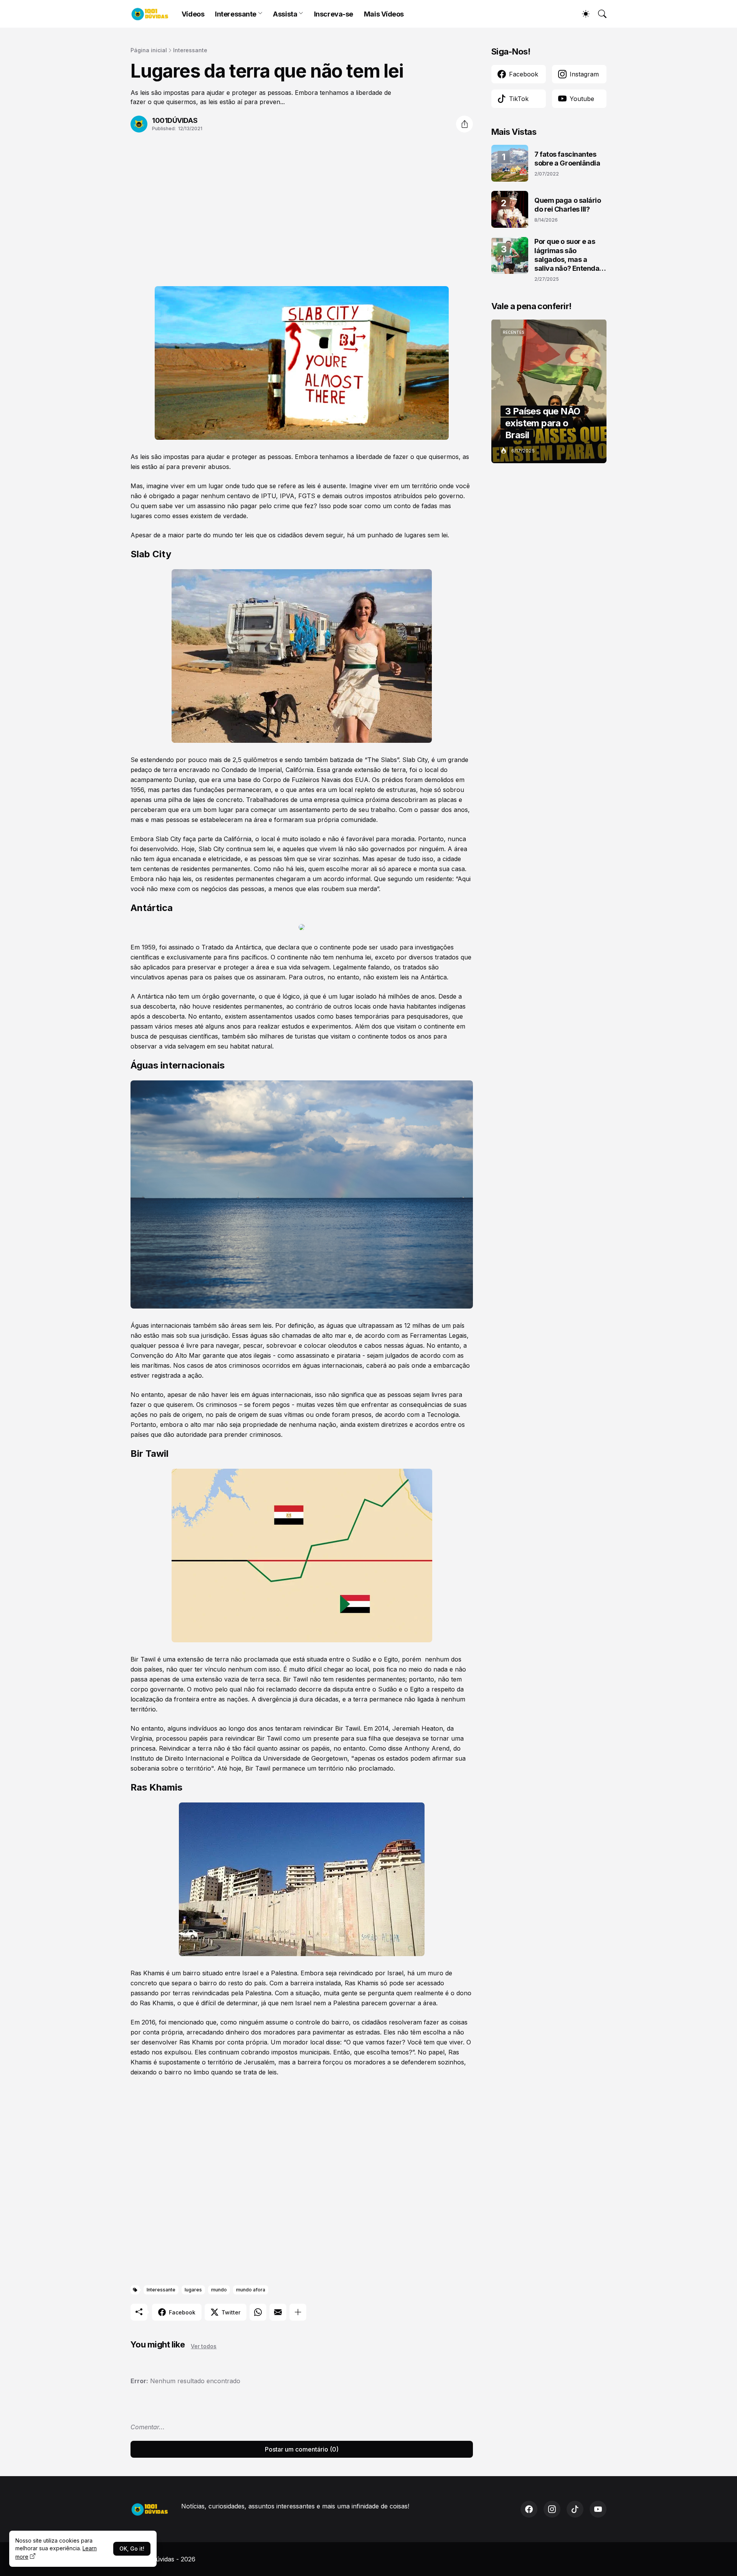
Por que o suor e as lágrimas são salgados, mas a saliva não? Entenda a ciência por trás (570, 255)
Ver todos (204, 2346)
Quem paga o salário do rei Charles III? (568, 205)
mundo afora (251, 2290)
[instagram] (552, 2509)
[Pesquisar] (599, 14)
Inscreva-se (334, 14)
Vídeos (193, 14)
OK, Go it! (132, 2549)
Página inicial (149, 50)
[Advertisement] (302, 205)
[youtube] (598, 2509)
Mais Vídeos (384, 14)
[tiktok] (575, 2509)
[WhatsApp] (258, 2312)
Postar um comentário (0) (302, 2449)
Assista (285, 14)
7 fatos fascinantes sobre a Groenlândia (567, 159)
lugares (193, 2290)
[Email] (278, 2312)
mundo (219, 2290)
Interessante (236, 14)
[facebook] (529, 2509)
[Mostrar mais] (298, 2312)
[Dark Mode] (582, 14)
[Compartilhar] (464, 124)
